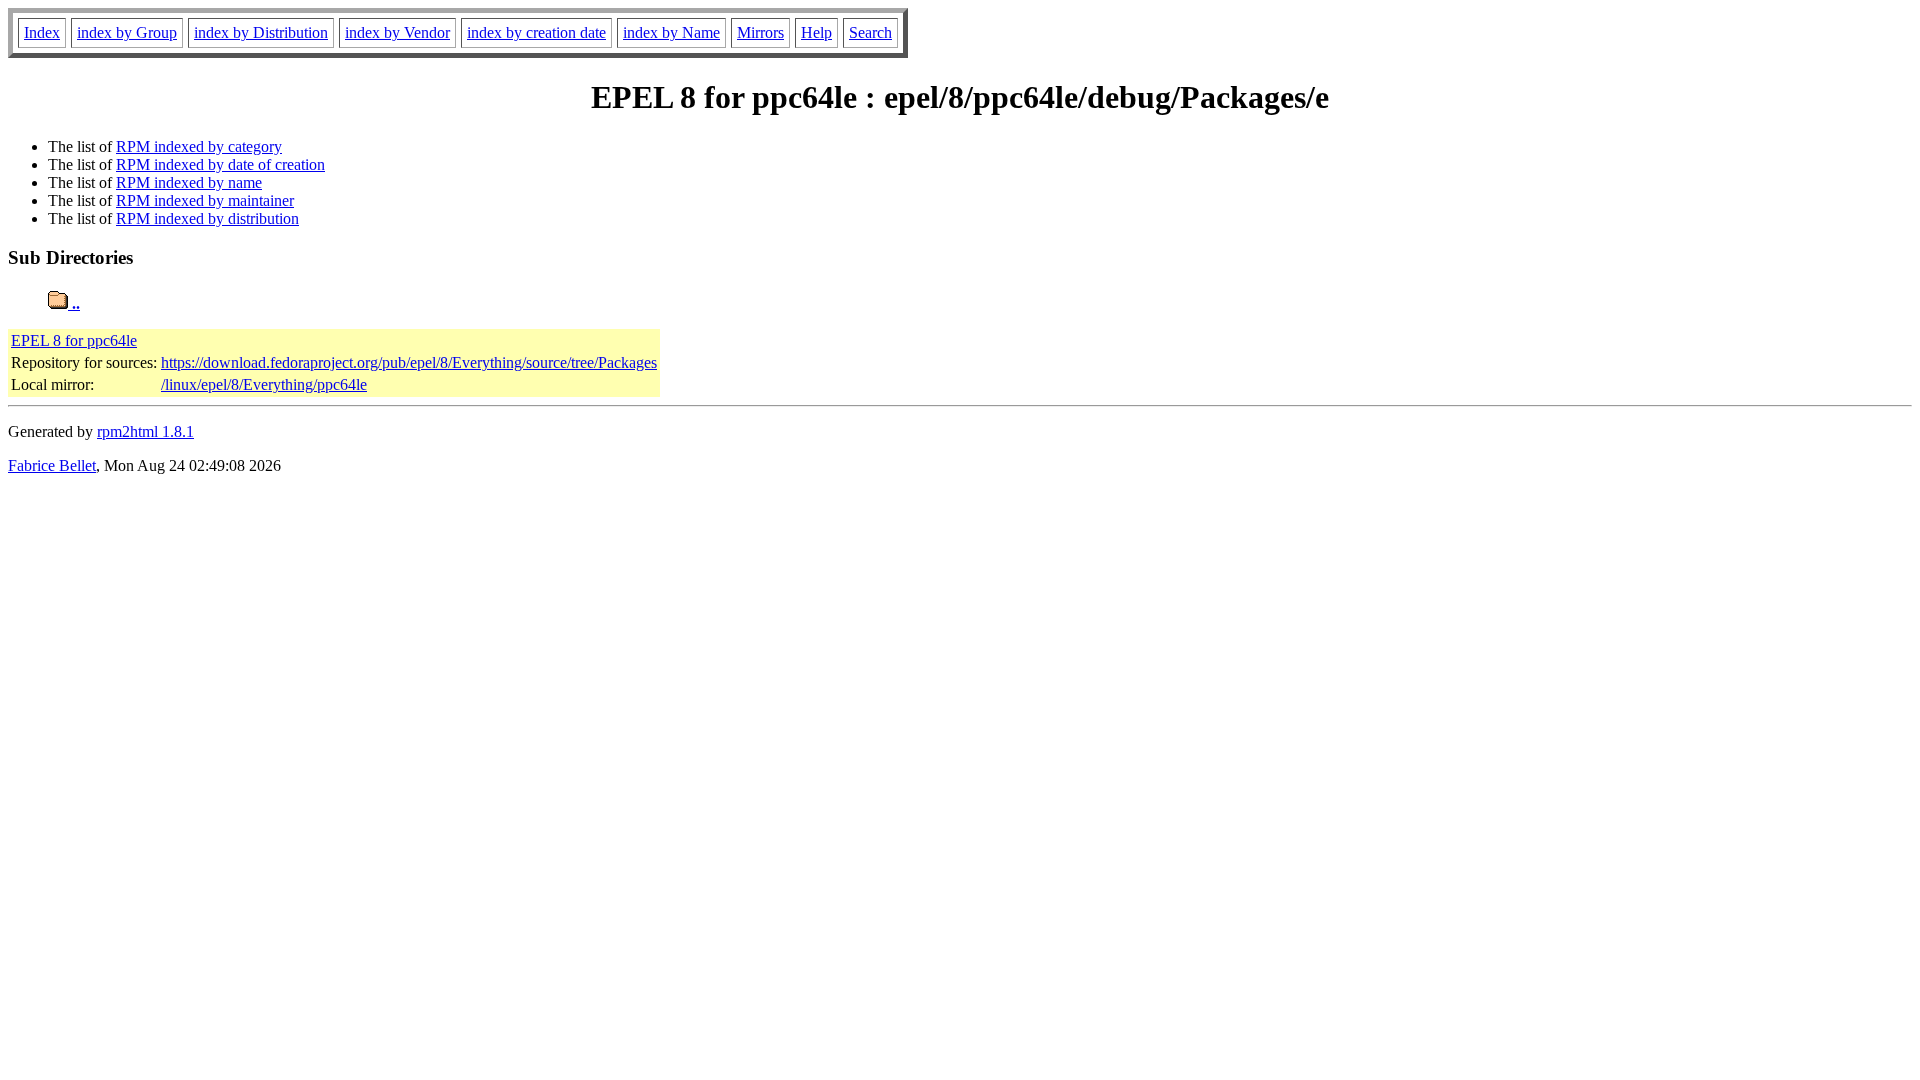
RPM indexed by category (199, 146)
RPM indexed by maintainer (205, 200)
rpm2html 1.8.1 (145, 431)
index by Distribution (261, 32)
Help (816, 32)
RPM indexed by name (189, 182)
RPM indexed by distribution (207, 218)
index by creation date (536, 32)
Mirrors (760, 32)
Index (42, 32)
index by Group (127, 32)
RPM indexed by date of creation (220, 164)
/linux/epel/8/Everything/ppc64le (264, 384)
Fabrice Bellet (52, 465)
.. (74, 303)
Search (870, 32)
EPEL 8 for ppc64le (74, 340)
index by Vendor (397, 32)
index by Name (671, 32)
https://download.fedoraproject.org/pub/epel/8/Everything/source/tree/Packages (409, 362)
